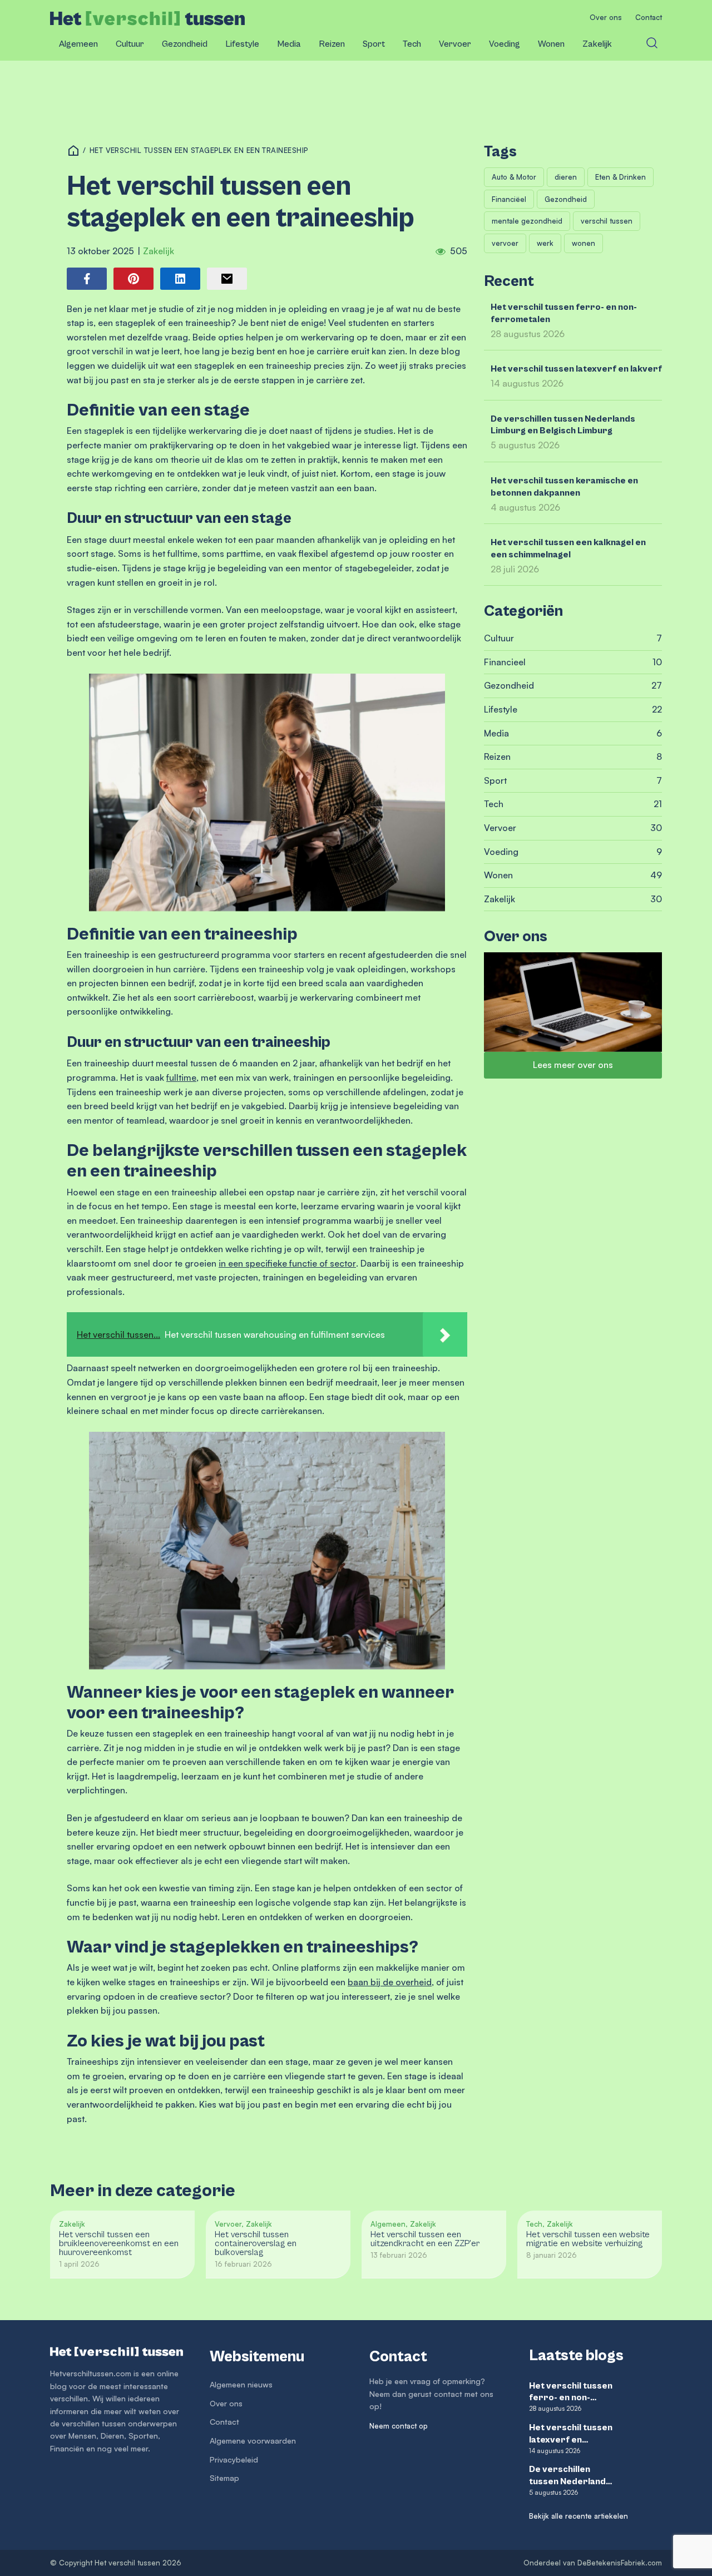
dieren (566, 177)
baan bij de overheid (390, 1982)
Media (289, 44)
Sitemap (224, 2478)
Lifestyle (242, 44)
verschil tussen (607, 221)
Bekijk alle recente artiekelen (578, 2516)
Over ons (606, 17)
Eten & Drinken (620, 177)
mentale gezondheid (527, 221)
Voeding (505, 44)
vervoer (505, 243)
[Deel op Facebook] (87, 279)
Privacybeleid (234, 2459)
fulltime (181, 1077)
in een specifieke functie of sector (287, 1263)
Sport (374, 44)
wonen (584, 243)
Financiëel (509, 199)
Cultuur (130, 44)
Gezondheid (185, 44)
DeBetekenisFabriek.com (620, 2563)
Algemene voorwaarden (253, 2441)
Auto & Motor (514, 177)
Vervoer (455, 44)
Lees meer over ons (573, 1065)
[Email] (227, 279)
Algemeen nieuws (241, 2384)
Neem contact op (399, 2426)
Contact (649, 17)
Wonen (551, 44)
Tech (412, 44)
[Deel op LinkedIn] (180, 279)
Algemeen (78, 44)
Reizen (332, 44)
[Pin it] (133, 279)
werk (545, 243)
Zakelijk (597, 44)
